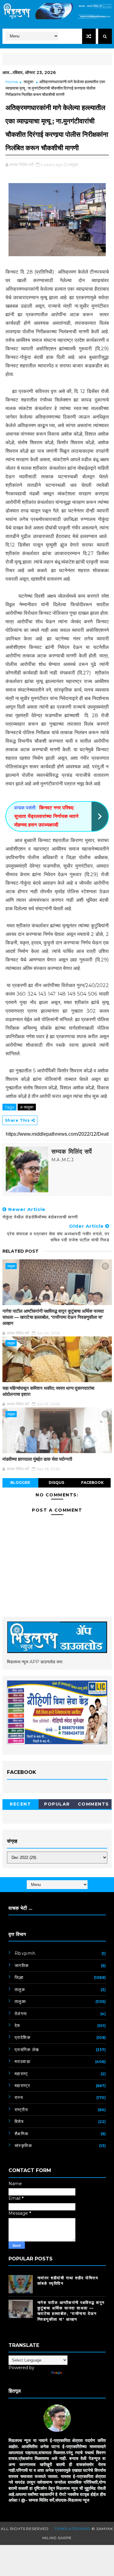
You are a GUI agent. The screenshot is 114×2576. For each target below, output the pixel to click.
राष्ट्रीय (21, 2110)
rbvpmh (25, 1953)
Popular (57, 1804)
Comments (93, 1804)
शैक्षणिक (22, 2134)
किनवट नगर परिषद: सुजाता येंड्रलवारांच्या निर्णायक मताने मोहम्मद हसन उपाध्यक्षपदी (46, 816)
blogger (20, 1483)
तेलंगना (21, 2014)
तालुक (20, 1990)
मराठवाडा (23, 2061)
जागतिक (22, 1966)
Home (12, 82)
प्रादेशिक (23, 2037)
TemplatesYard (73, 2529)
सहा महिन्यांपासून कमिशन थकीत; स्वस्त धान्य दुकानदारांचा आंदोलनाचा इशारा (48, 1391)
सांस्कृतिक (23, 2146)
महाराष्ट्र (22, 2086)
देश (17, 2026)
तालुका (29, 82)
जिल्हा (19, 1977)
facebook (92, 1483)
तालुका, (74, 165)
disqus (56, 1483)
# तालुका (27, 1107)
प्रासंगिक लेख (27, 2050)
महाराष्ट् (21, 2074)
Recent (20, 1804)
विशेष (19, 2121)
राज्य (19, 2097)
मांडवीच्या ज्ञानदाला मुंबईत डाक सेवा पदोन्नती (37, 1459)
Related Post (21, 1251)
